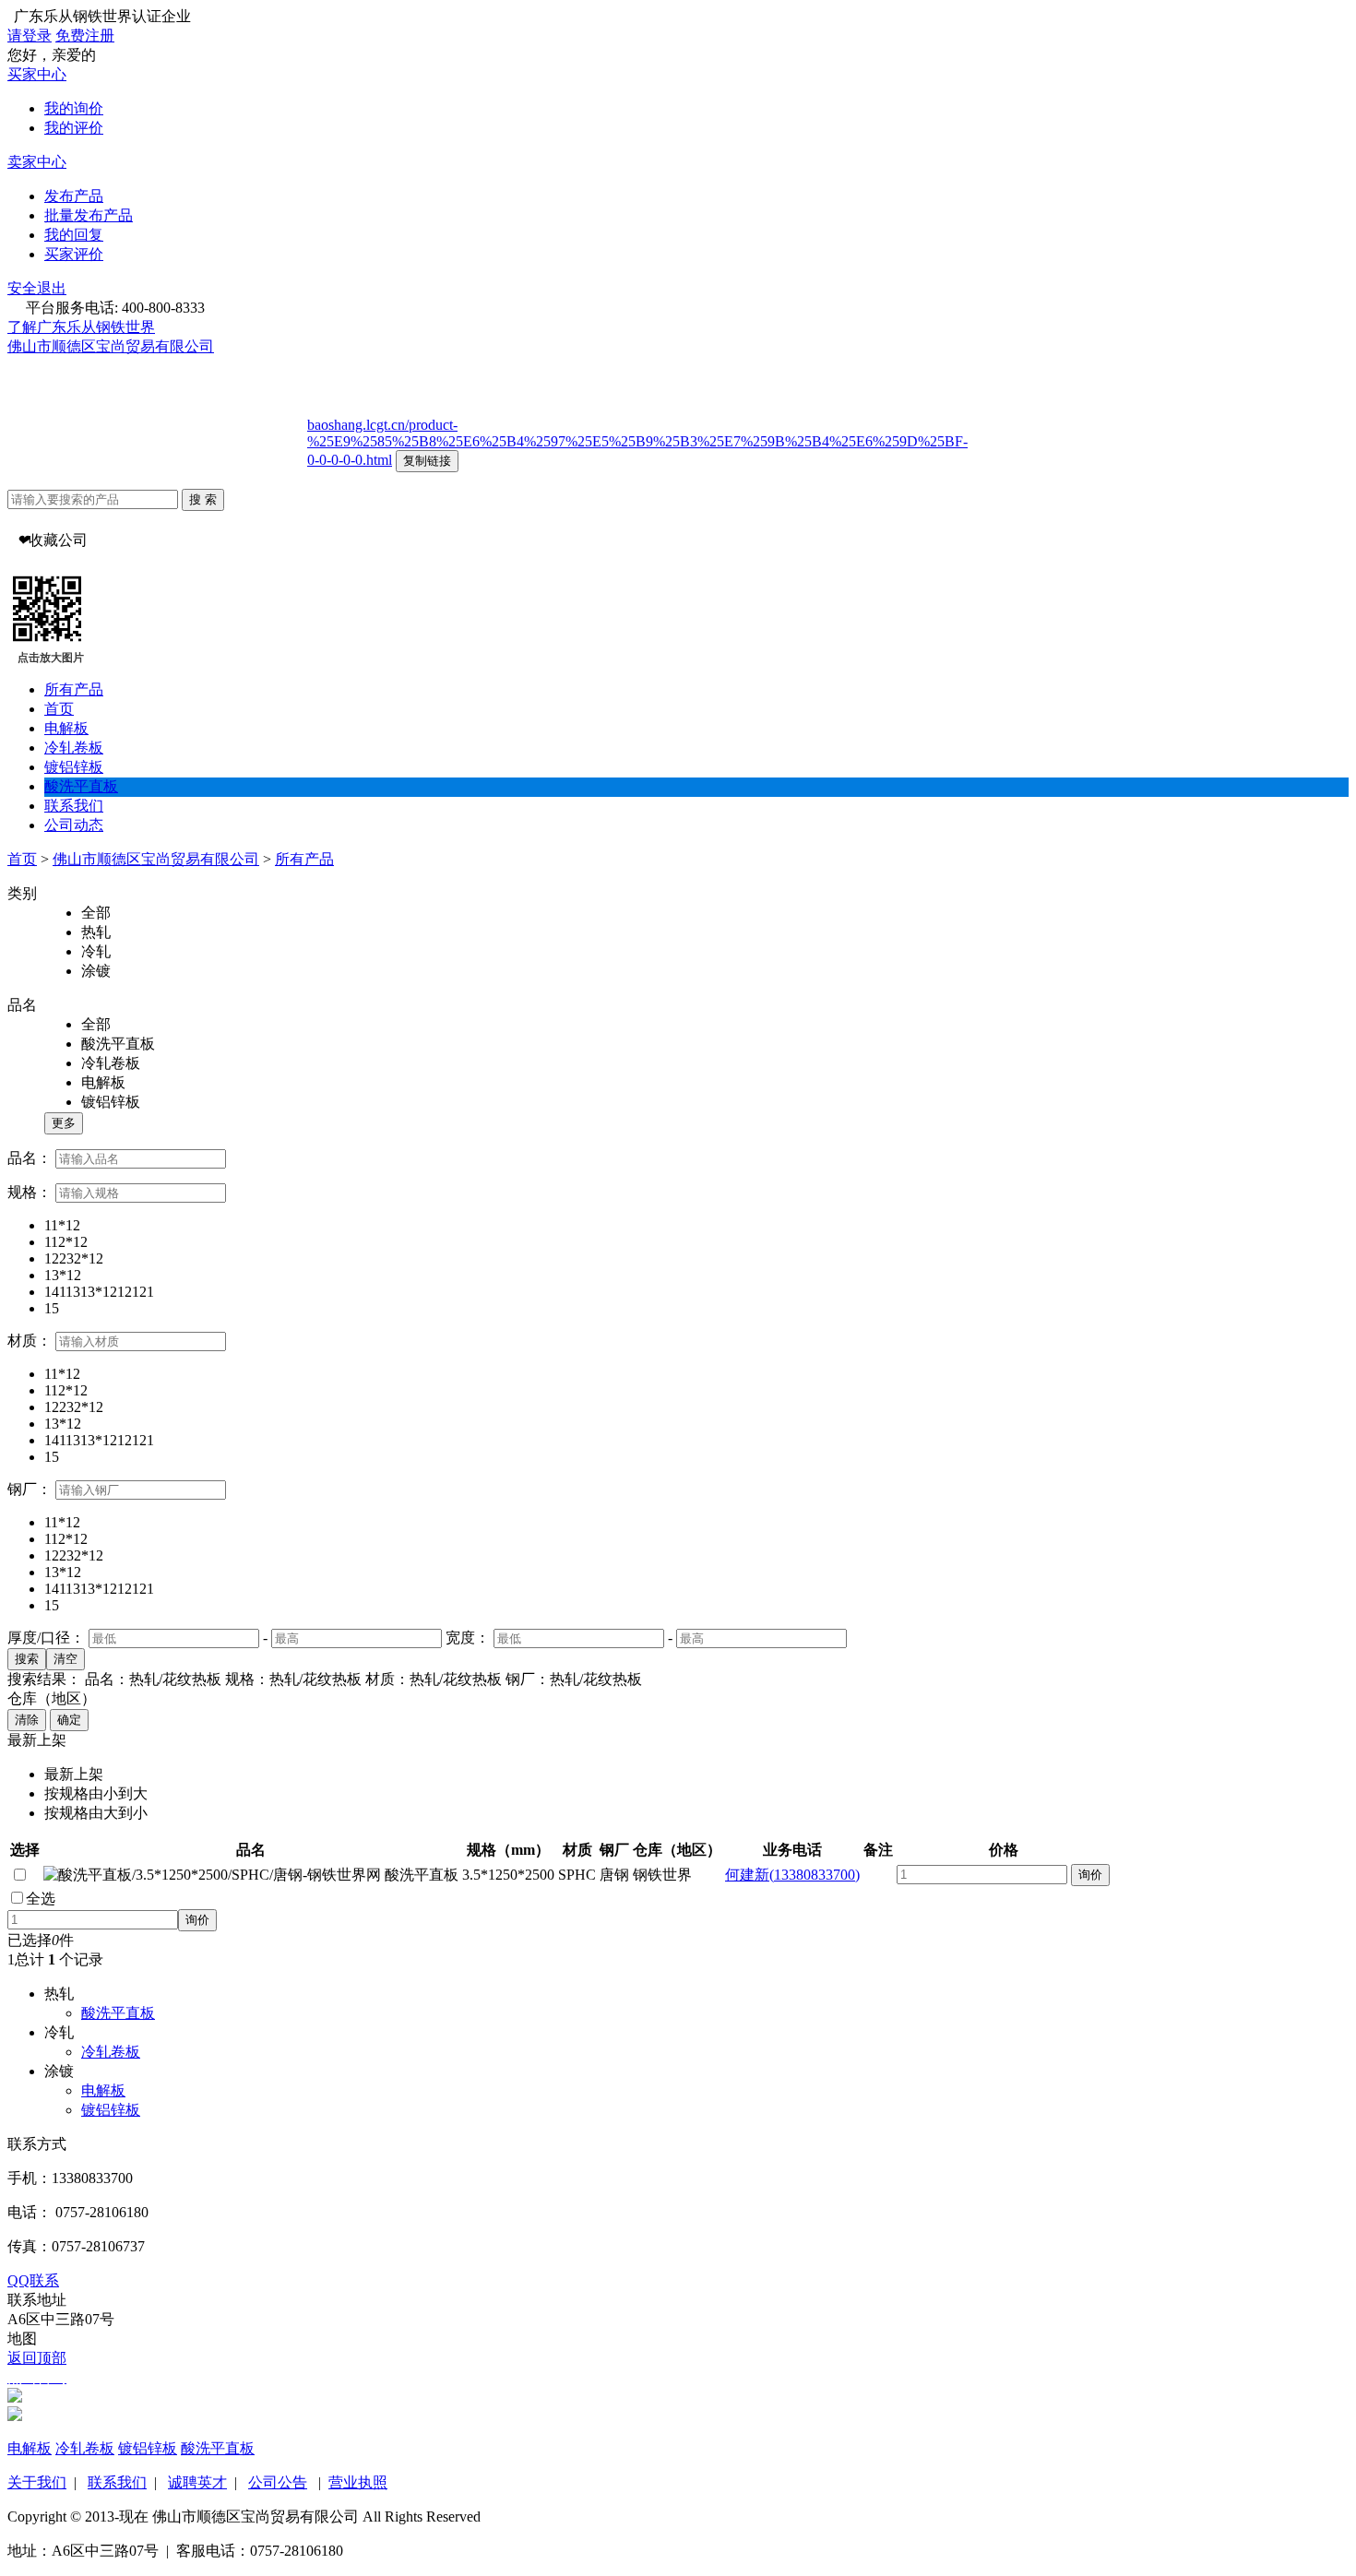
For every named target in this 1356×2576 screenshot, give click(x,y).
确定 (69, 1720)
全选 (41, 1899)
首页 (59, 709)
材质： (30, 1341)
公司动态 (74, 825)
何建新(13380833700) (792, 1875)
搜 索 (203, 499)
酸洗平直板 (81, 786)
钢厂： (30, 1489)
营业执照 (358, 2482)
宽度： (468, 1638)
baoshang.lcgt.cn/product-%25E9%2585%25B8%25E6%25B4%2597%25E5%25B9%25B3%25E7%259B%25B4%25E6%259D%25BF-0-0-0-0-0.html (637, 442)
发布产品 (74, 196)
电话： (30, 2212)
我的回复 (74, 235)
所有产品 (74, 689)
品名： (30, 1158)
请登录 (30, 36)
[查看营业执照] (222, 346)
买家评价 (74, 254)
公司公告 (278, 2482)
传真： (30, 2246)
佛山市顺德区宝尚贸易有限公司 (111, 346)
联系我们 (74, 806)
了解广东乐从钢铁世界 (81, 327)
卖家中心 (37, 162)
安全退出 (37, 288)
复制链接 (427, 461)
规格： (30, 1192)
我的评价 (74, 128)
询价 (1090, 1875)
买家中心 (37, 74)
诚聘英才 (197, 2482)
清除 (27, 1720)
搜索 (27, 1659)
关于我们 (37, 2482)
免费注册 (85, 36)
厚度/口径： (46, 1638)
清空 (65, 1659)
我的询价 (74, 108)
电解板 (66, 728)
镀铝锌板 (74, 767)
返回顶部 (37, 2358)
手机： (30, 2178)
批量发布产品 (89, 215)
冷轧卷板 (74, 748)
